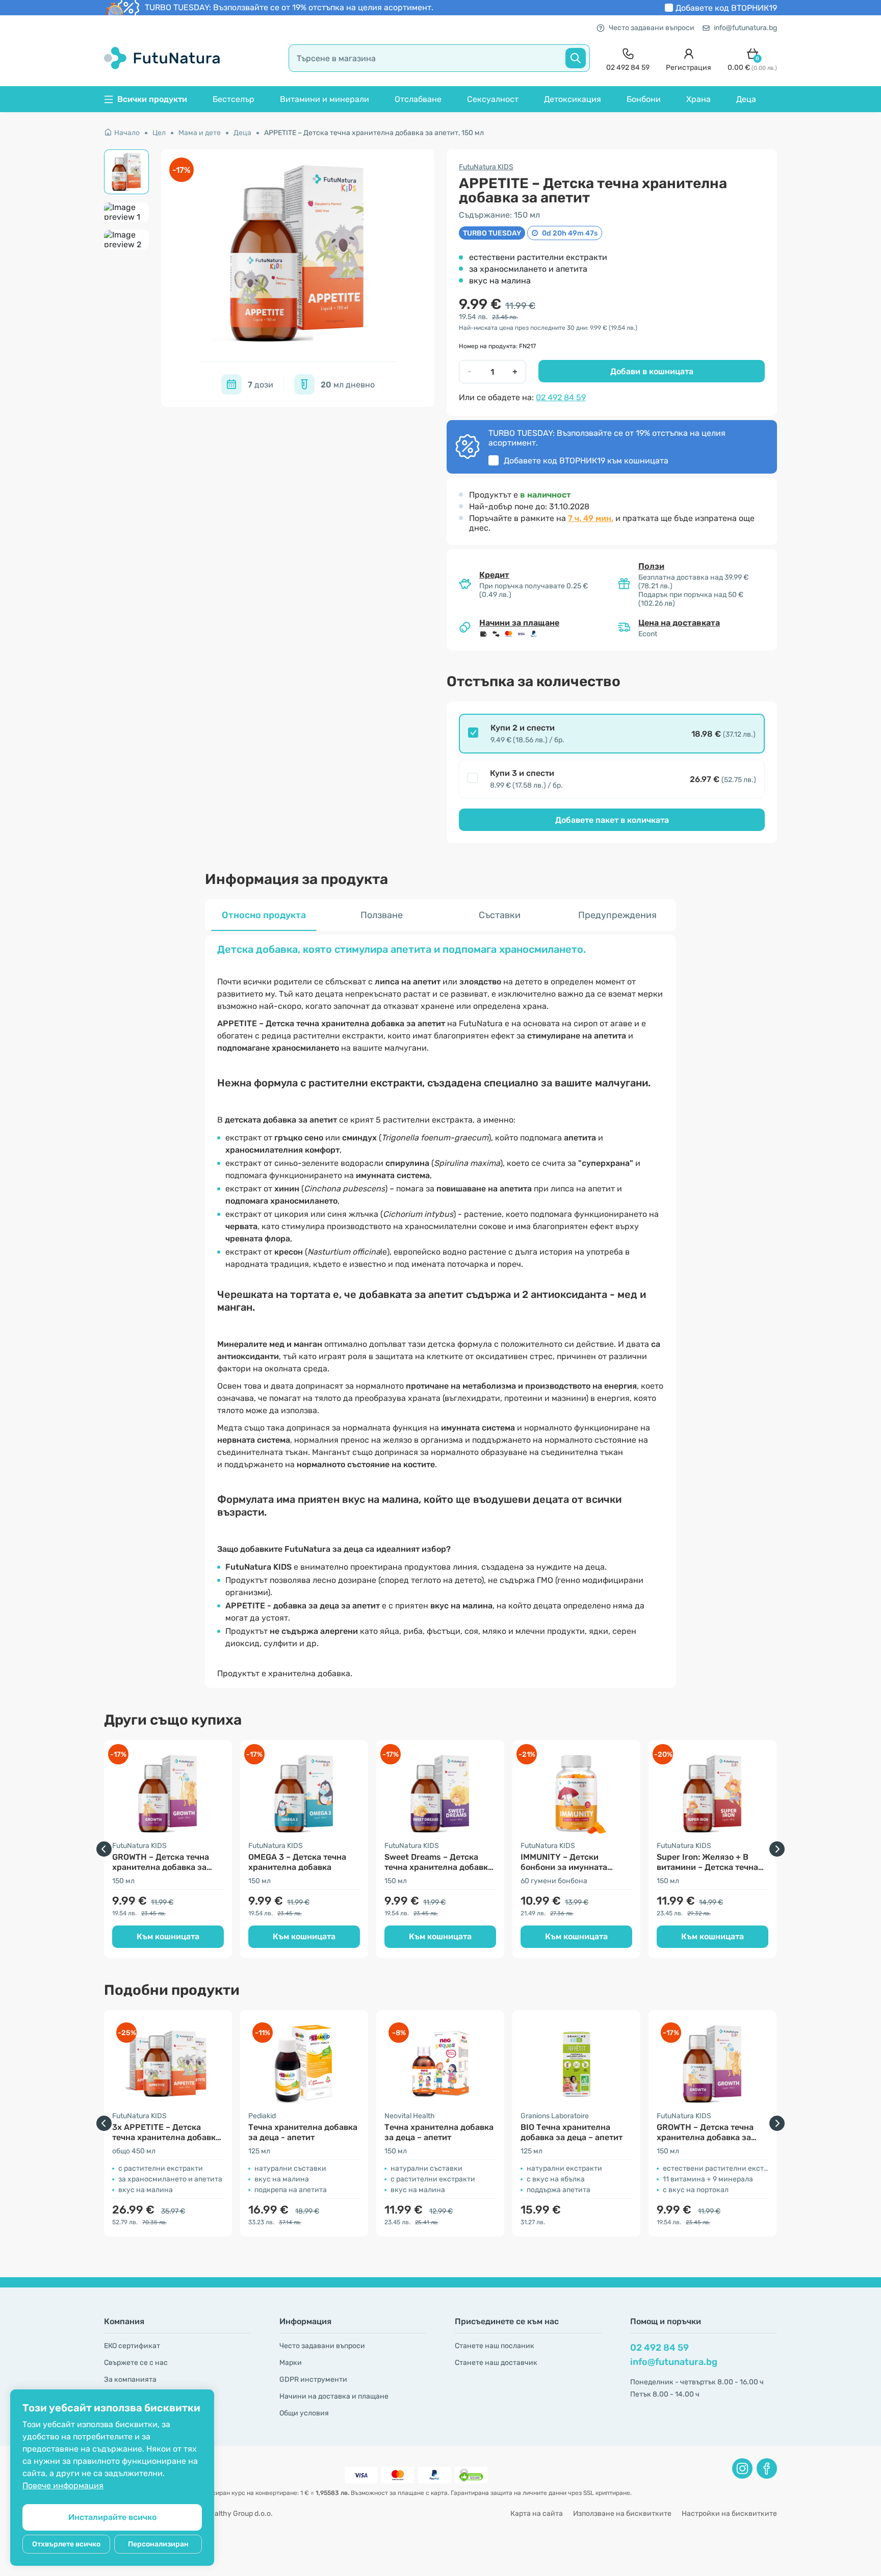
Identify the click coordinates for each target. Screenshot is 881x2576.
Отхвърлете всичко (66, 2544)
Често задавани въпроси (652, 28)
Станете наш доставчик (496, 2363)
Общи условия (304, 2413)
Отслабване (418, 99)
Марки (291, 2363)
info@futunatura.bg (745, 28)
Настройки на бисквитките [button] (729, 2514)
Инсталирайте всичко (112, 2517)
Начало (127, 133)
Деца (746, 99)
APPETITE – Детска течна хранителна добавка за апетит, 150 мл (374, 133)
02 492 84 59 (561, 397)
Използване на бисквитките (622, 2514)
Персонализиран (158, 2544)
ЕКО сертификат (132, 2346)
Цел (159, 133)
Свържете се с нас (136, 2363)
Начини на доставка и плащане (334, 2396)
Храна (698, 99)
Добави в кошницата (652, 371)
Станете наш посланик (495, 2346)
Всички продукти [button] (152, 99)
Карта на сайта (537, 2514)
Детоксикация (573, 99)
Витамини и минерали (325, 99)
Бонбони (644, 99)
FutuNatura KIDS (486, 167)
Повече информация (63, 2486)
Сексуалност (493, 99)
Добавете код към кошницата (586, 461)
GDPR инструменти (313, 2379)
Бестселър (234, 99)
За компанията (130, 2379)
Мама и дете (200, 133)
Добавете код (726, 8)
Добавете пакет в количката (612, 820)
